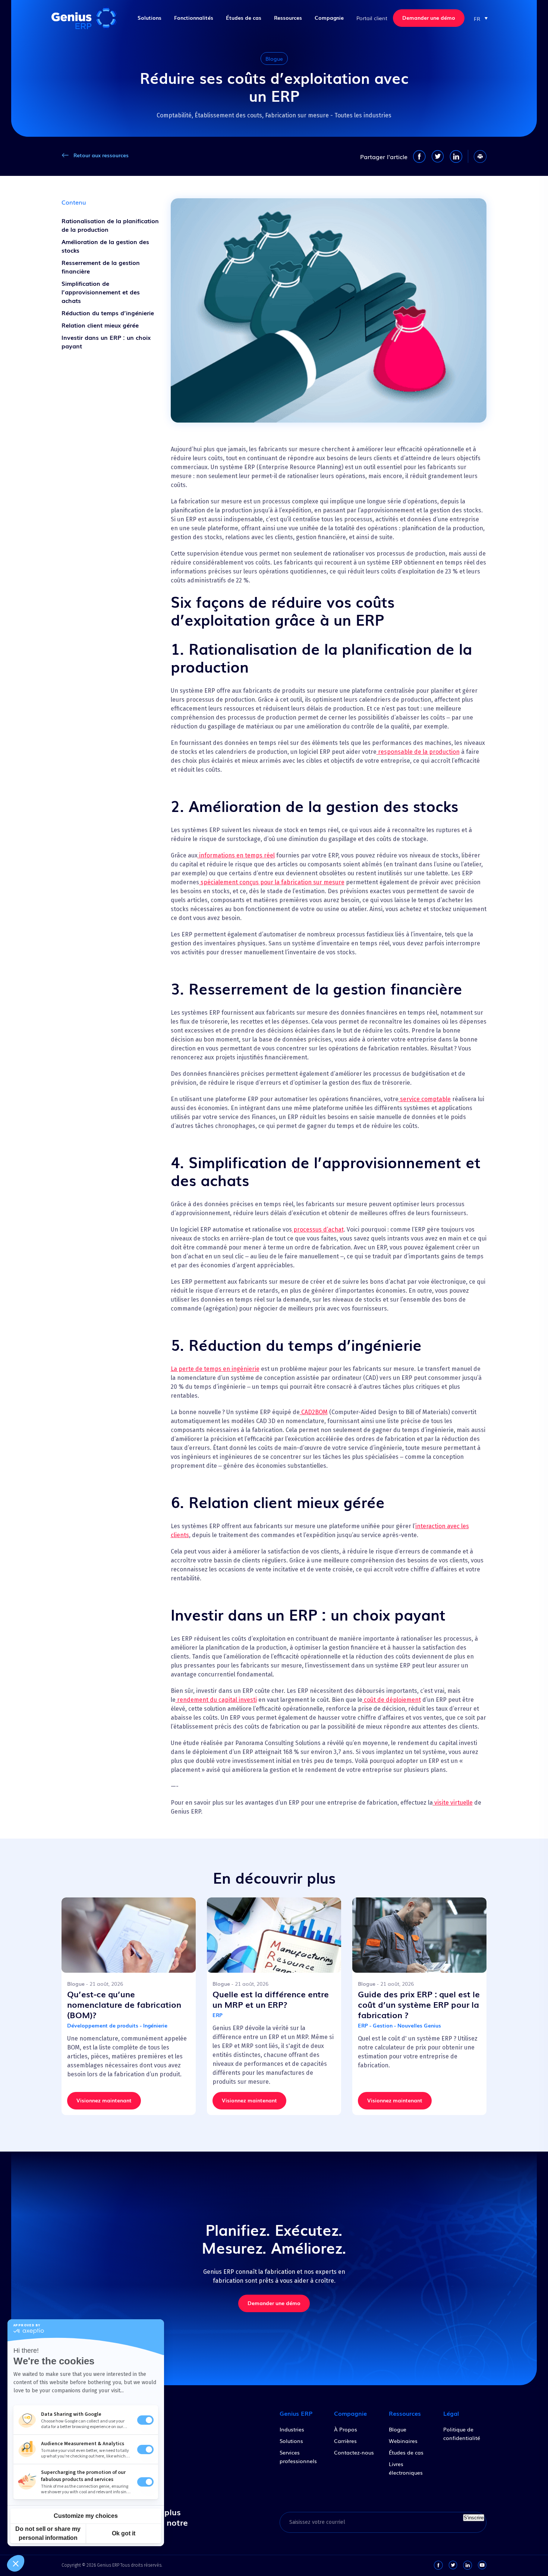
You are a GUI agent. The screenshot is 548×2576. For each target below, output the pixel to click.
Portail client (372, 18)
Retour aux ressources (101, 155)
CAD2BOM (314, 1412)
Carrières (345, 2441)
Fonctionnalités (194, 18)
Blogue (398, 2429)
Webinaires (403, 2441)
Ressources (288, 18)
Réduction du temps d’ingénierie (108, 313)
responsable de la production (418, 752)
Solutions (149, 18)
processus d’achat (318, 1229)
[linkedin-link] (467, 2565)
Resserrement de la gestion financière (101, 267)
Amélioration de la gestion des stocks (105, 246)
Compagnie (329, 18)
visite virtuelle (453, 1803)
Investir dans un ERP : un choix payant (106, 342)
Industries (292, 2429)
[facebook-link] (438, 2565)
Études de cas (244, 18)
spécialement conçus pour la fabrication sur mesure (272, 882)
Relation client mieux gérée (100, 325)
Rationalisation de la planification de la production (110, 225)
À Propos (346, 2429)
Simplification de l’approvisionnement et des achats (101, 292)
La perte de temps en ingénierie (215, 1369)
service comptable (425, 1099)
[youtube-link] (482, 2565)
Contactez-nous (354, 2452)
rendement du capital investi (216, 1700)
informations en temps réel (236, 855)
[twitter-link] (453, 2565)
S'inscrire (474, 2518)
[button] (481, 18)
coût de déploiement (392, 1700)
